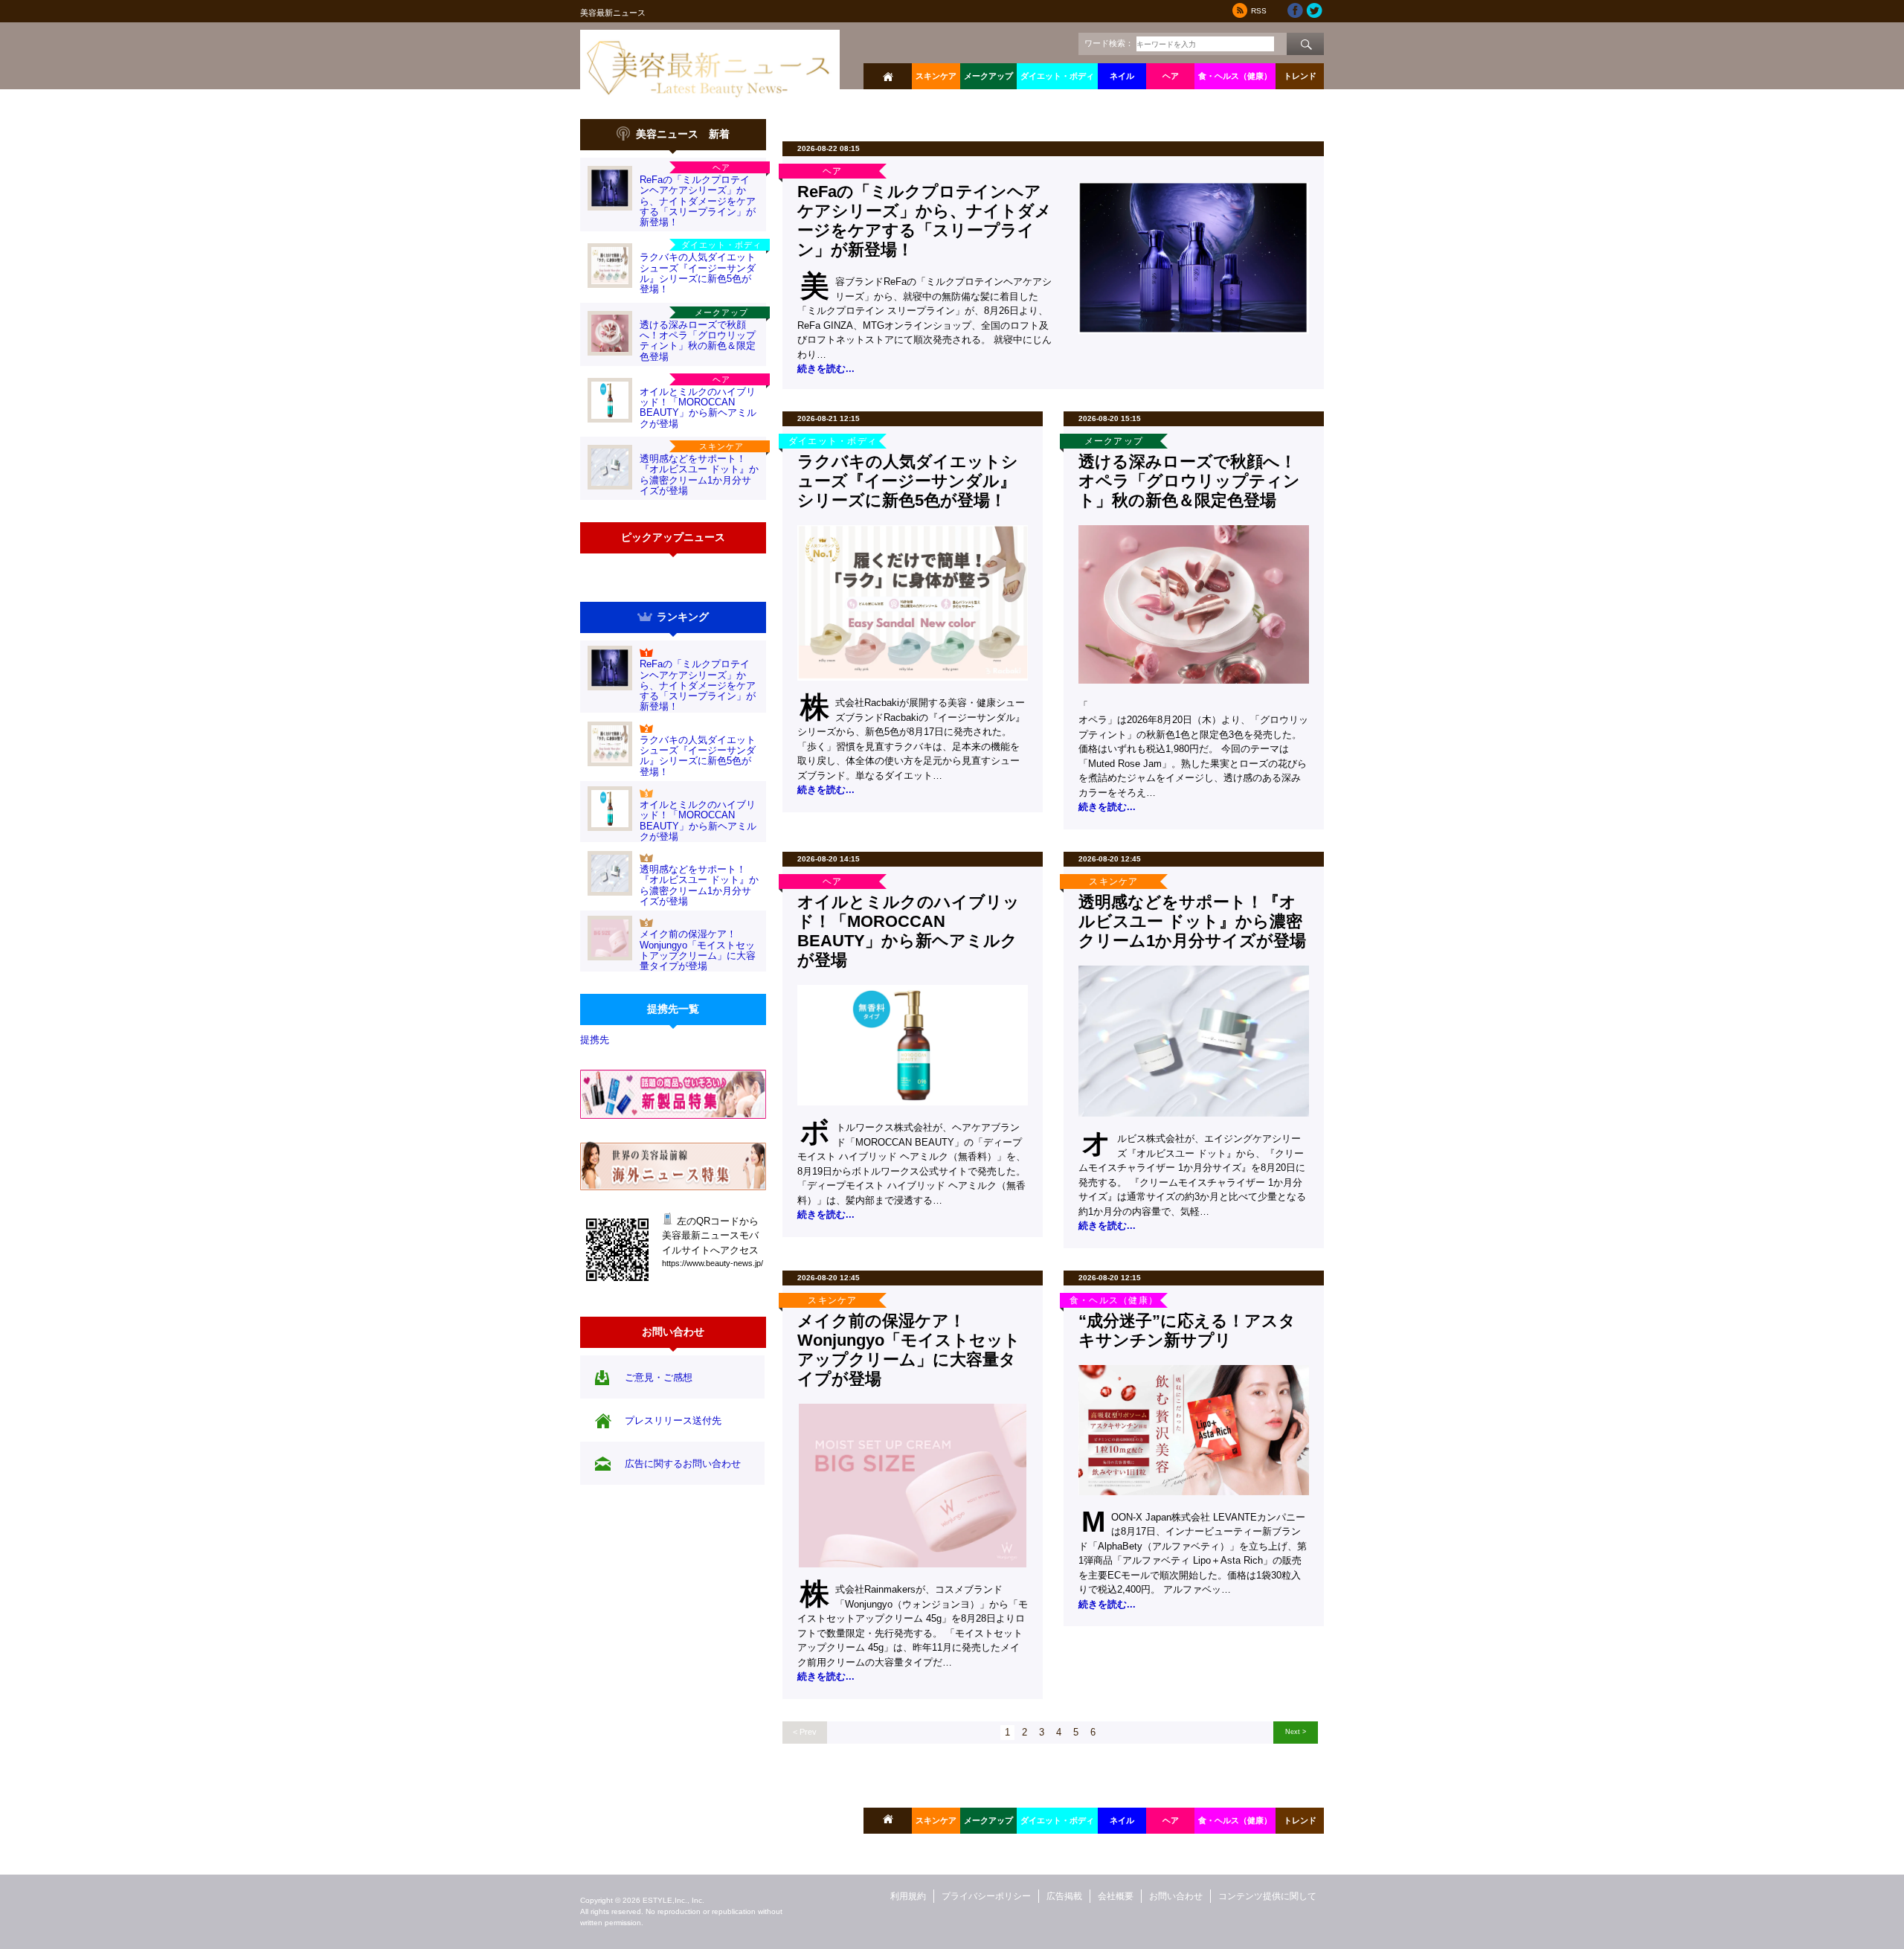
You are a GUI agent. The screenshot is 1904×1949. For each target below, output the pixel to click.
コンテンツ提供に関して (1267, 1896)
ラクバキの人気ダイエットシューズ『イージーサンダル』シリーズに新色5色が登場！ (698, 273)
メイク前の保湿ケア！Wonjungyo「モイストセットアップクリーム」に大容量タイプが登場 (698, 950)
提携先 (595, 1040)
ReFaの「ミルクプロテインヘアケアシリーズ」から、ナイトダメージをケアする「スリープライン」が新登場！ (698, 201)
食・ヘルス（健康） (1235, 76)
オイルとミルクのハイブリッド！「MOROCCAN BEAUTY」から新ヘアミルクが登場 (698, 408)
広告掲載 (1064, 1896)
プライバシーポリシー (986, 1896)
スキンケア (936, 76)
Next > (1296, 1731)
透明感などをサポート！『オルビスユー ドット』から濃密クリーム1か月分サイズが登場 (699, 475)
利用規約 (908, 1896)
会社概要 (1116, 1896)
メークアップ (988, 76)
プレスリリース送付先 (673, 1420)
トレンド (1300, 76)
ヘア (1171, 76)
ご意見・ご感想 (659, 1377)
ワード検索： (1109, 43)
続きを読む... (826, 369)
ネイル (1122, 76)
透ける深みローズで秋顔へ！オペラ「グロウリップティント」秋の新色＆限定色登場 (698, 341)
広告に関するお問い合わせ (683, 1464)
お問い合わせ (1176, 1896)
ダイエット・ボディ (1057, 76)
